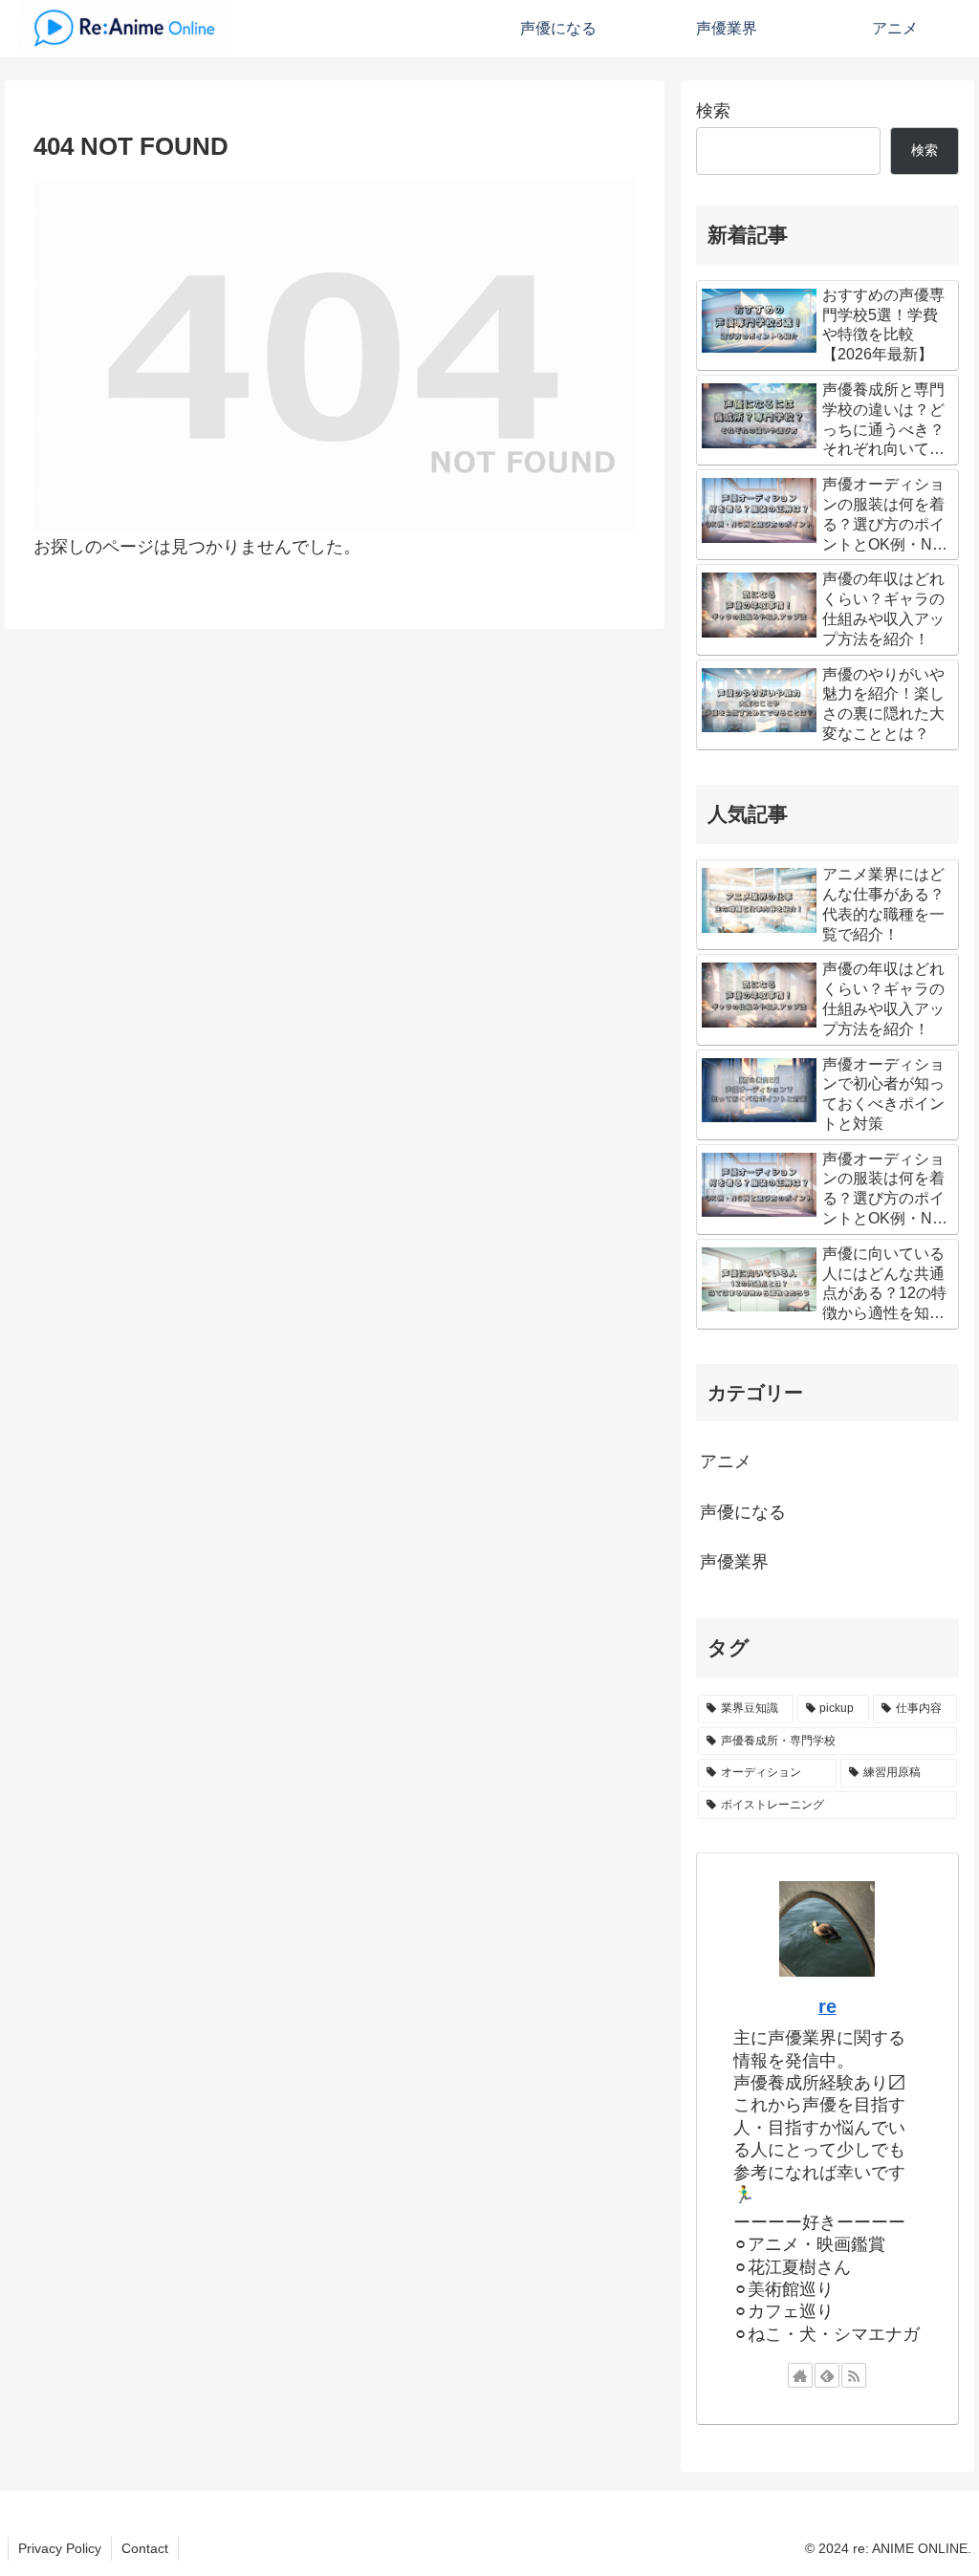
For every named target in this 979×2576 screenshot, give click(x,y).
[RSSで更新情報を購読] (854, 2375)
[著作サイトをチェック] (800, 2375)
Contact (145, 2548)
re (827, 2006)
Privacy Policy (60, 2548)
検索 (713, 111)
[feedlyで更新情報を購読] (827, 2375)
